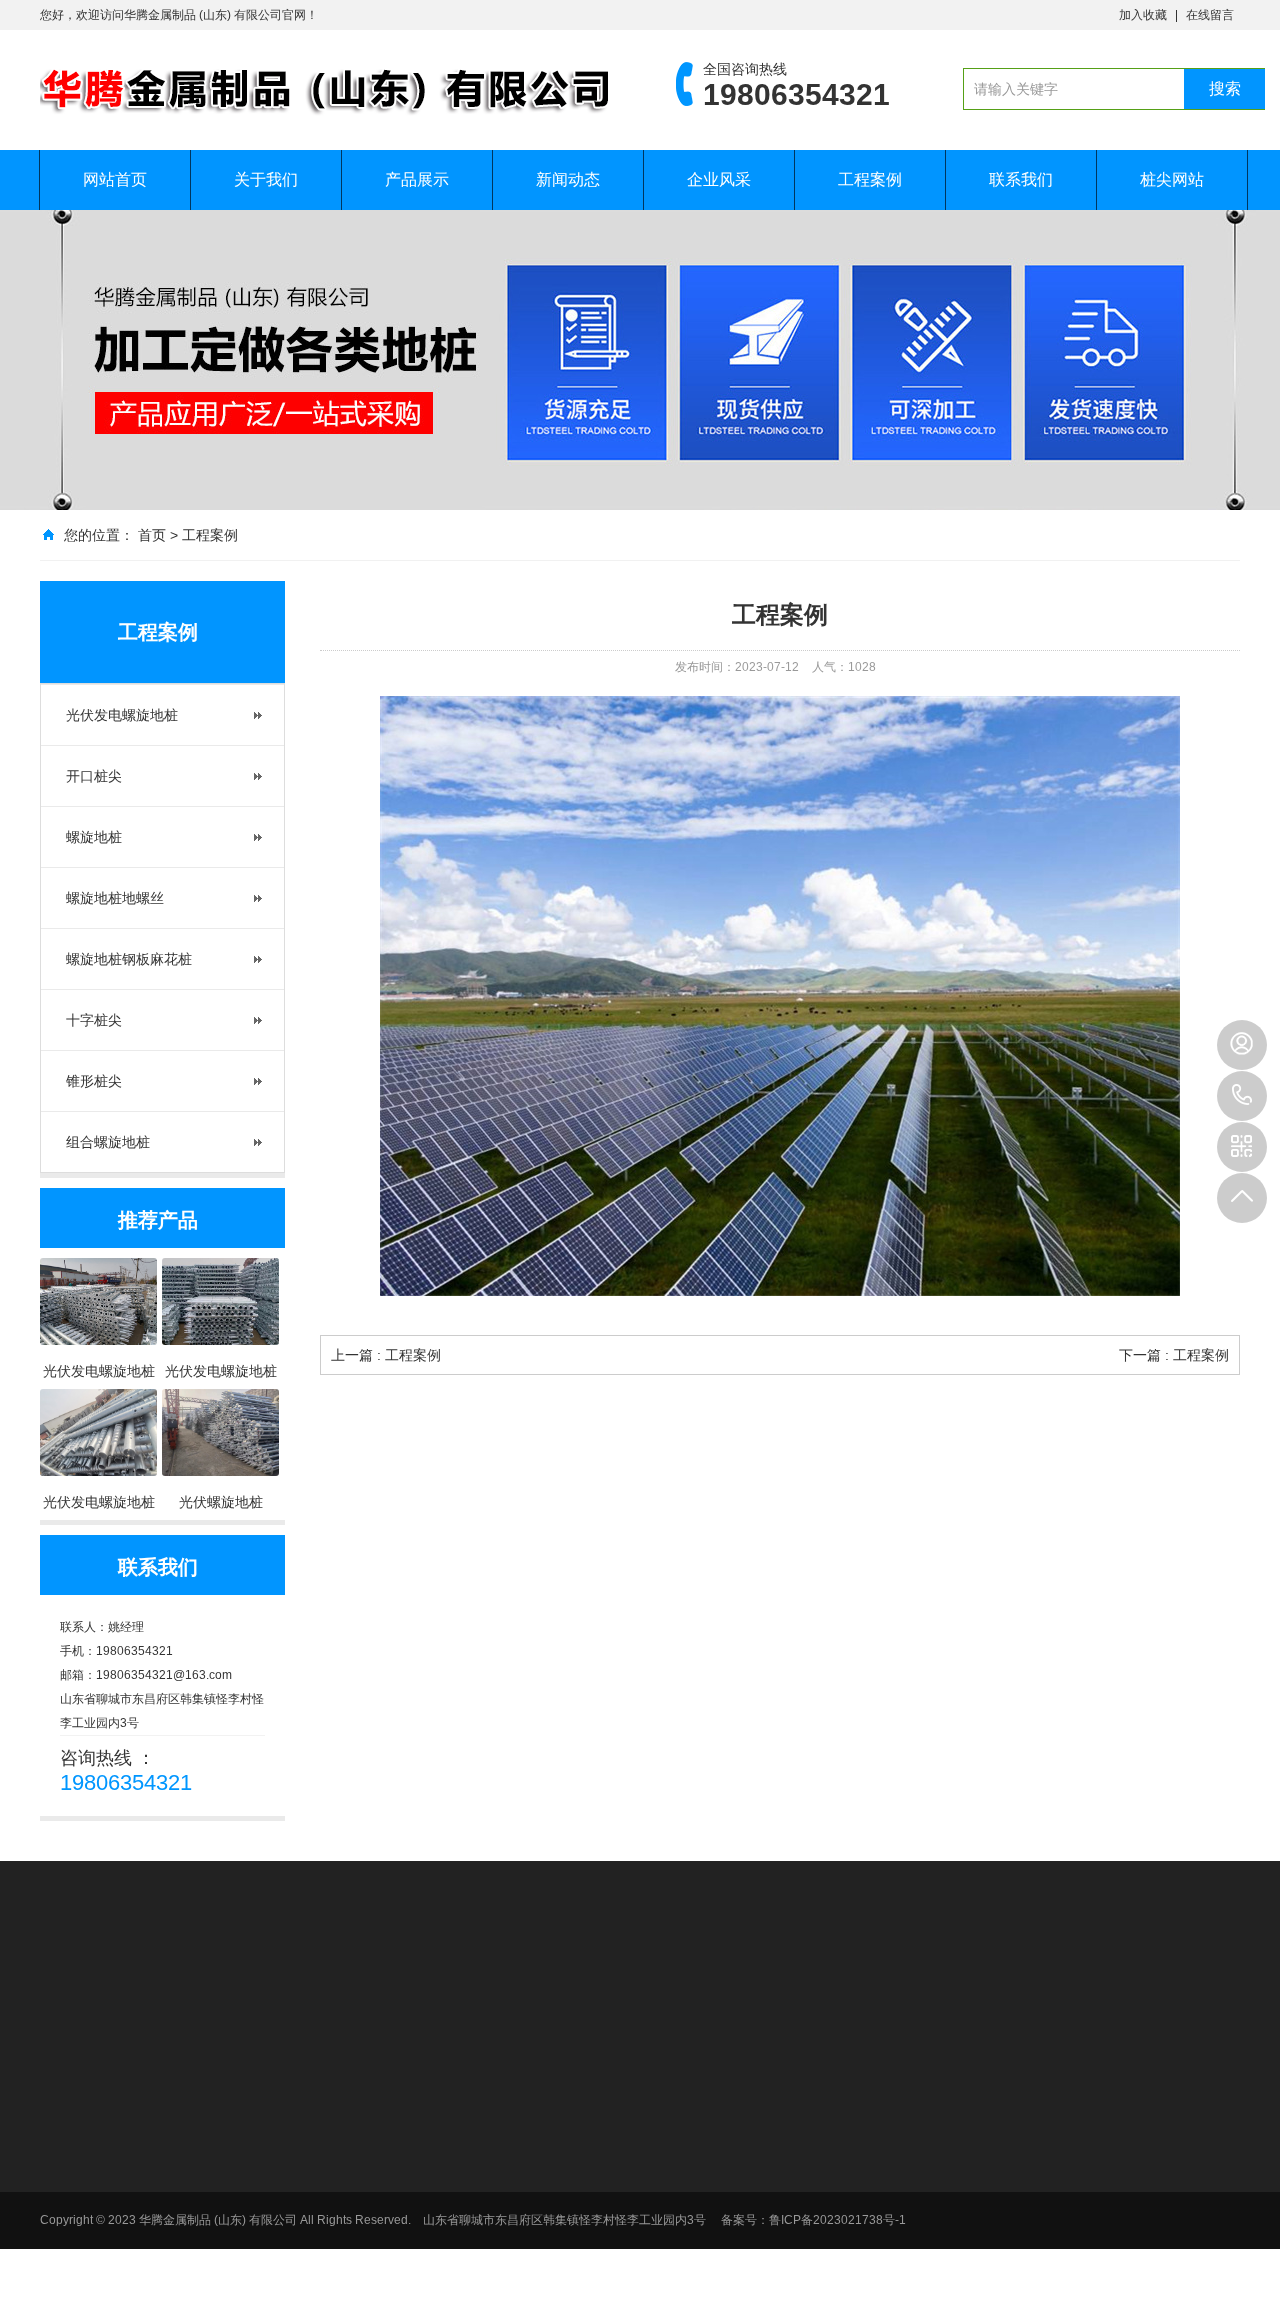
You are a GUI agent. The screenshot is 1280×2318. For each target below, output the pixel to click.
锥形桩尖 (94, 1081)
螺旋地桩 (94, 837)
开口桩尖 (94, 776)
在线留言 (1210, 15)
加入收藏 (1143, 15)
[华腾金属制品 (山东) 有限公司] (328, 90)
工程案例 (870, 179)
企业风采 (719, 179)
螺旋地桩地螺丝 (115, 898)
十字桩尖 (94, 1020)
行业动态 (860, 2123)
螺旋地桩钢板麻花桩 (129, 959)
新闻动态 (568, 179)
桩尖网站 (1172, 179)
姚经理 (1242, 1045)
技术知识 (860, 2149)
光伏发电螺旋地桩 (122, 715)
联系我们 (1021, 179)
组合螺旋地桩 (108, 1142)
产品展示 (417, 179)
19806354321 (1242, 1096)
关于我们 (266, 179)
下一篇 (1174, 1355)
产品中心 (662, 2084)
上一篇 (386, 1355)
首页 (152, 535)
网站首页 (115, 179)
